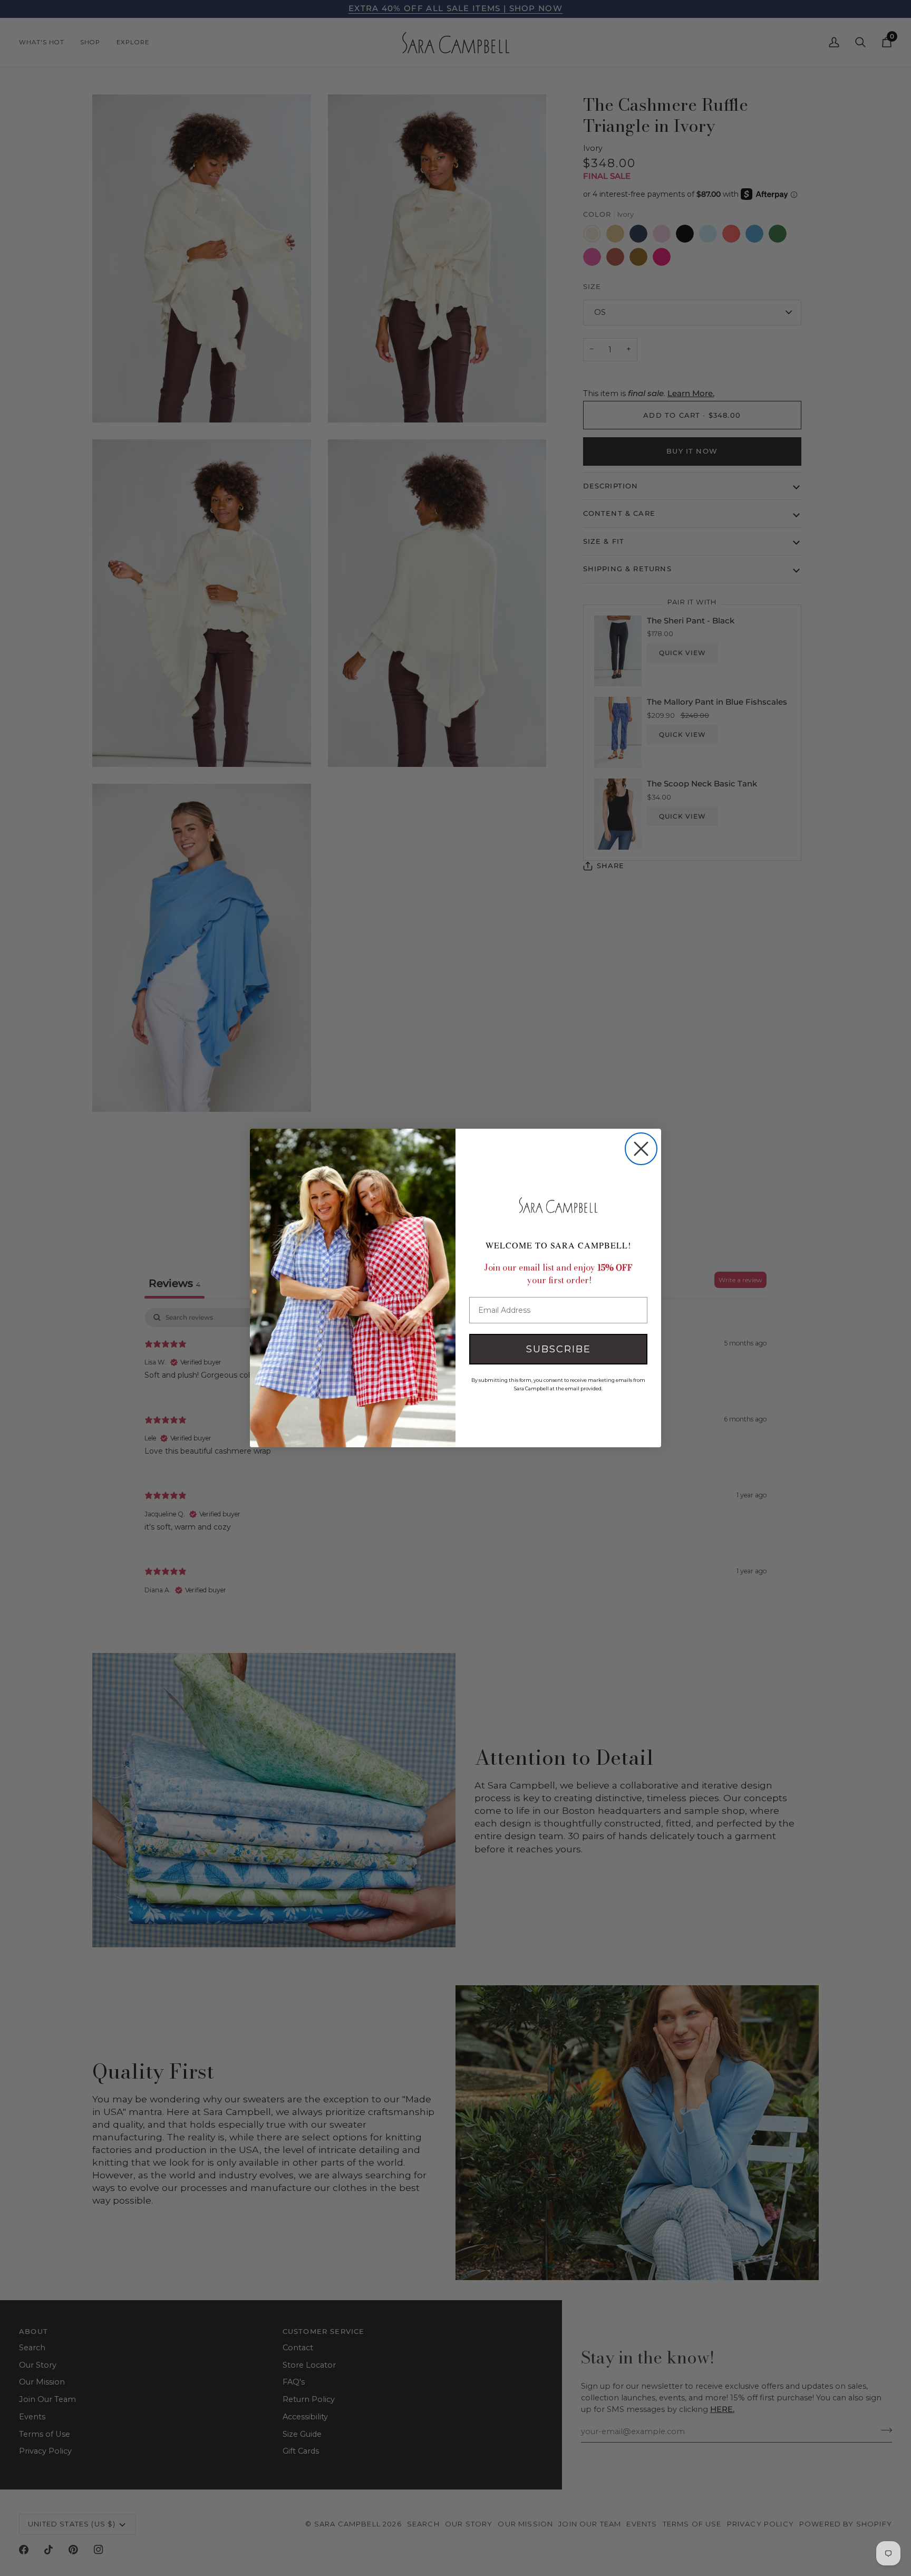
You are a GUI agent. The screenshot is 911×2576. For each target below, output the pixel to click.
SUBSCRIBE (559, 1349)
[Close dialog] (641, 1149)
